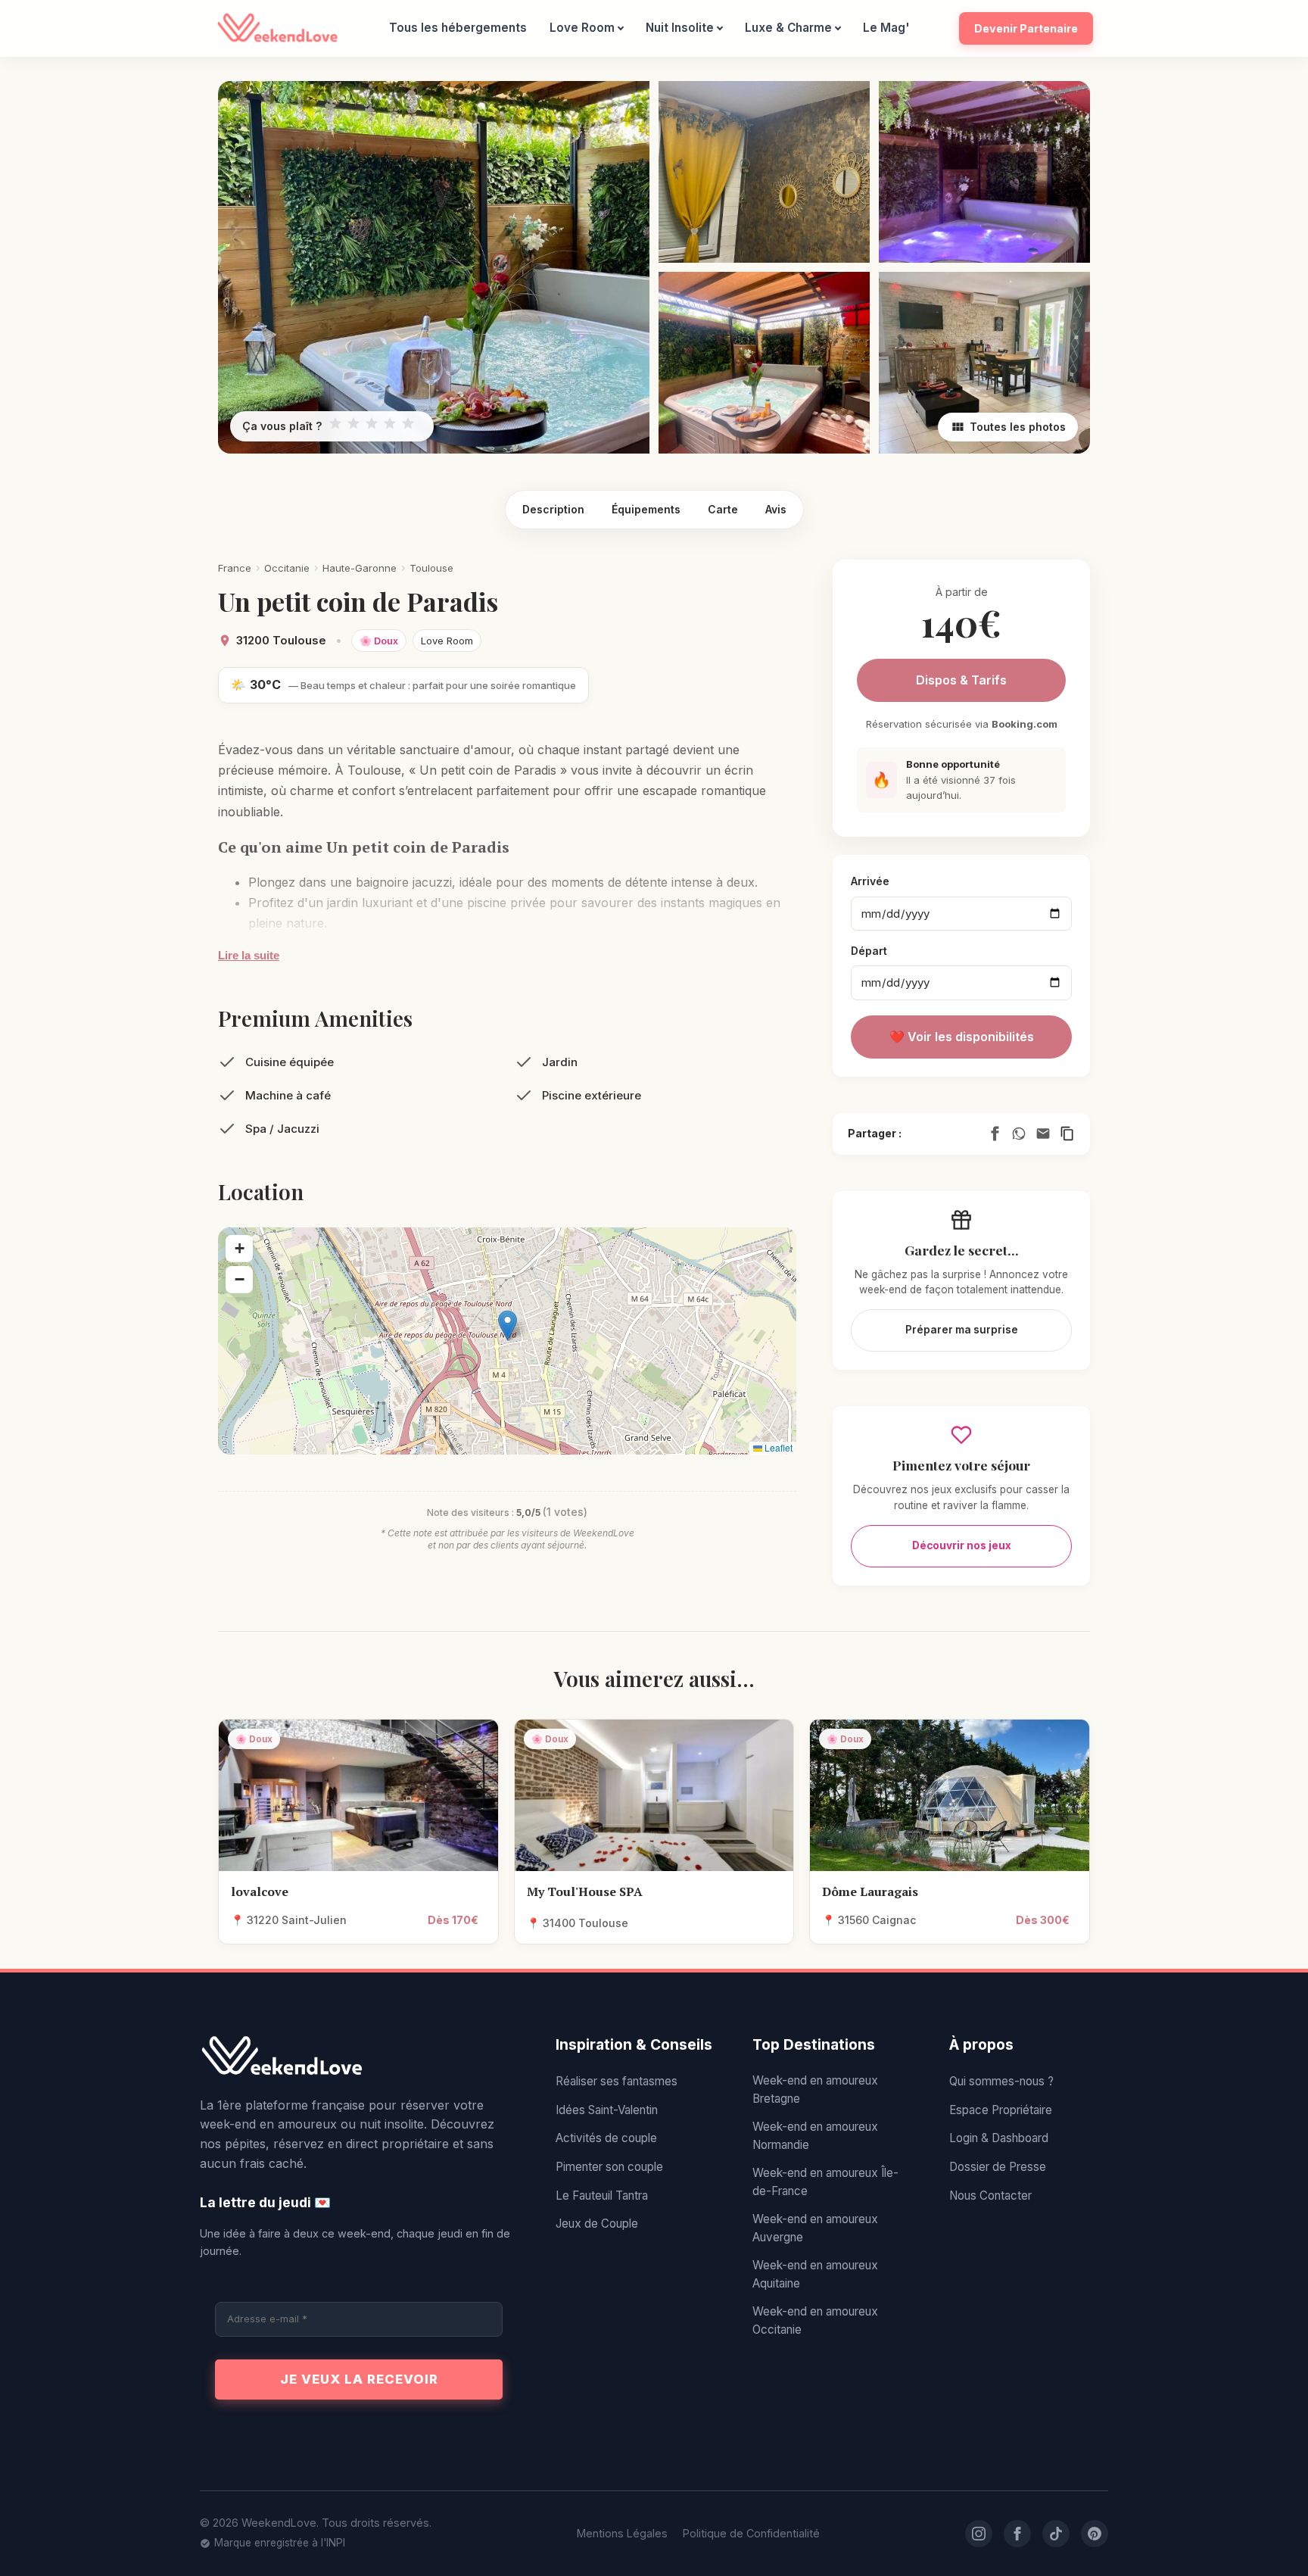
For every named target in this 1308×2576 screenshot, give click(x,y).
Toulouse (431, 568)
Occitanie (287, 568)
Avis (776, 509)
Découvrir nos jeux (962, 1545)
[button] (508, 1325)
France (235, 568)
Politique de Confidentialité (751, 2533)
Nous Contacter (990, 2196)
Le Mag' (886, 28)
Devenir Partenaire (1026, 28)
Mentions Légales (622, 2533)
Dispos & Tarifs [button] (961, 680)
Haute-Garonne (360, 568)
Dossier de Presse (998, 2167)
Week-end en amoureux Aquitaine (815, 2274)
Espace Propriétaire (1001, 2110)
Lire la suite (249, 955)
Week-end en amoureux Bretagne (815, 2089)
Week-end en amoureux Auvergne (815, 2228)
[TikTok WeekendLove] (1056, 2534)
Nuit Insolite (680, 28)
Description (553, 509)
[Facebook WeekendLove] (1017, 2534)
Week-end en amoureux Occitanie (815, 2320)
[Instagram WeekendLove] (979, 2534)
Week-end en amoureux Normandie (815, 2136)
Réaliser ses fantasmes (617, 2081)
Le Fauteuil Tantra (602, 2196)
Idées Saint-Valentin (607, 2110)
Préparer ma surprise (962, 1330)
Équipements (646, 509)
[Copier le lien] (1067, 1134)
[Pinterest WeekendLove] (1095, 2534)
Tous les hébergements (458, 28)
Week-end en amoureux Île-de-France (825, 2182)
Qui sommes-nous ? (1001, 2081)
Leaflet (777, 1447)
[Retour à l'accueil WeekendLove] (359, 2057)
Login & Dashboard (999, 2138)
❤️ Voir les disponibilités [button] (962, 1037)
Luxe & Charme (788, 28)
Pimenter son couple (609, 2167)
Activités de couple (606, 2138)
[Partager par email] (1043, 1134)
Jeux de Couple (597, 2224)
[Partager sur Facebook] (995, 1134)
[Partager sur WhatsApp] (1019, 1134)
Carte (723, 509)
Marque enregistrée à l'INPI (280, 2543)
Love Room (582, 28)
